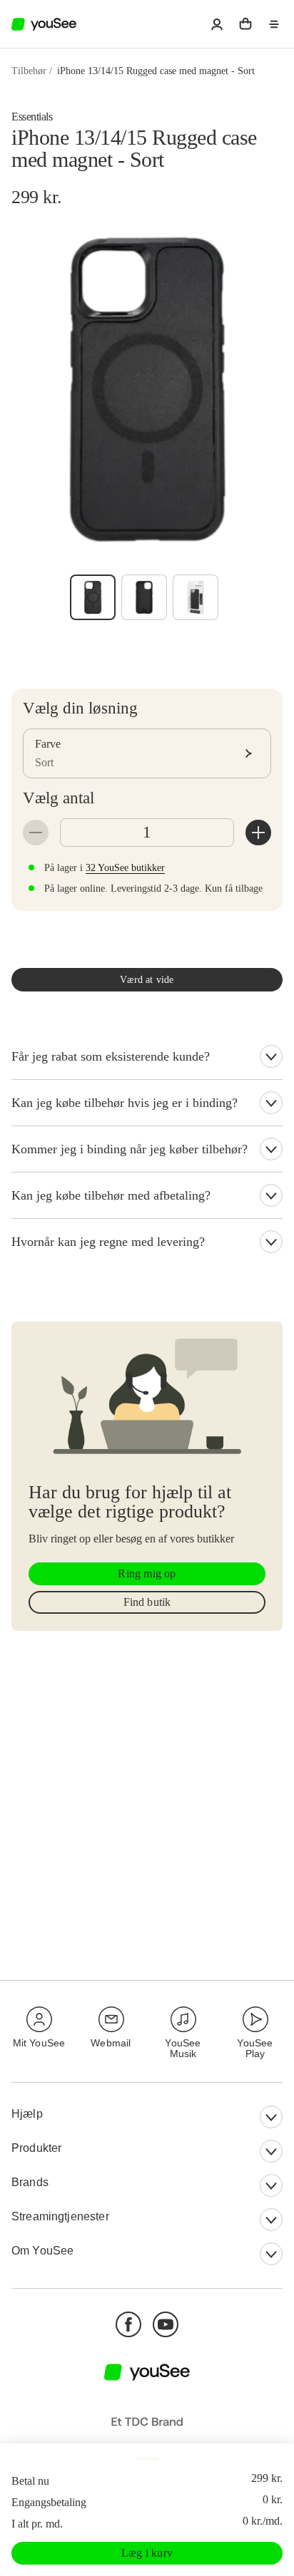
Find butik (147, 1602)
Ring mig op (147, 1573)
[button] (217, 24)
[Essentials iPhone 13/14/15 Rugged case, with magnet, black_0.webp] (144, 597)
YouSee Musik (183, 2048)
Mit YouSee (39, 2043)
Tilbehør (29, 71)
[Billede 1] (93, 597)
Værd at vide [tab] (147, 980)
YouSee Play (255, 2048)
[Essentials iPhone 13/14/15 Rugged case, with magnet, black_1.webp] (196, 597)
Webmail (111, 2043)
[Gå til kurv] (245, 24)
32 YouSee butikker (125, 868)
